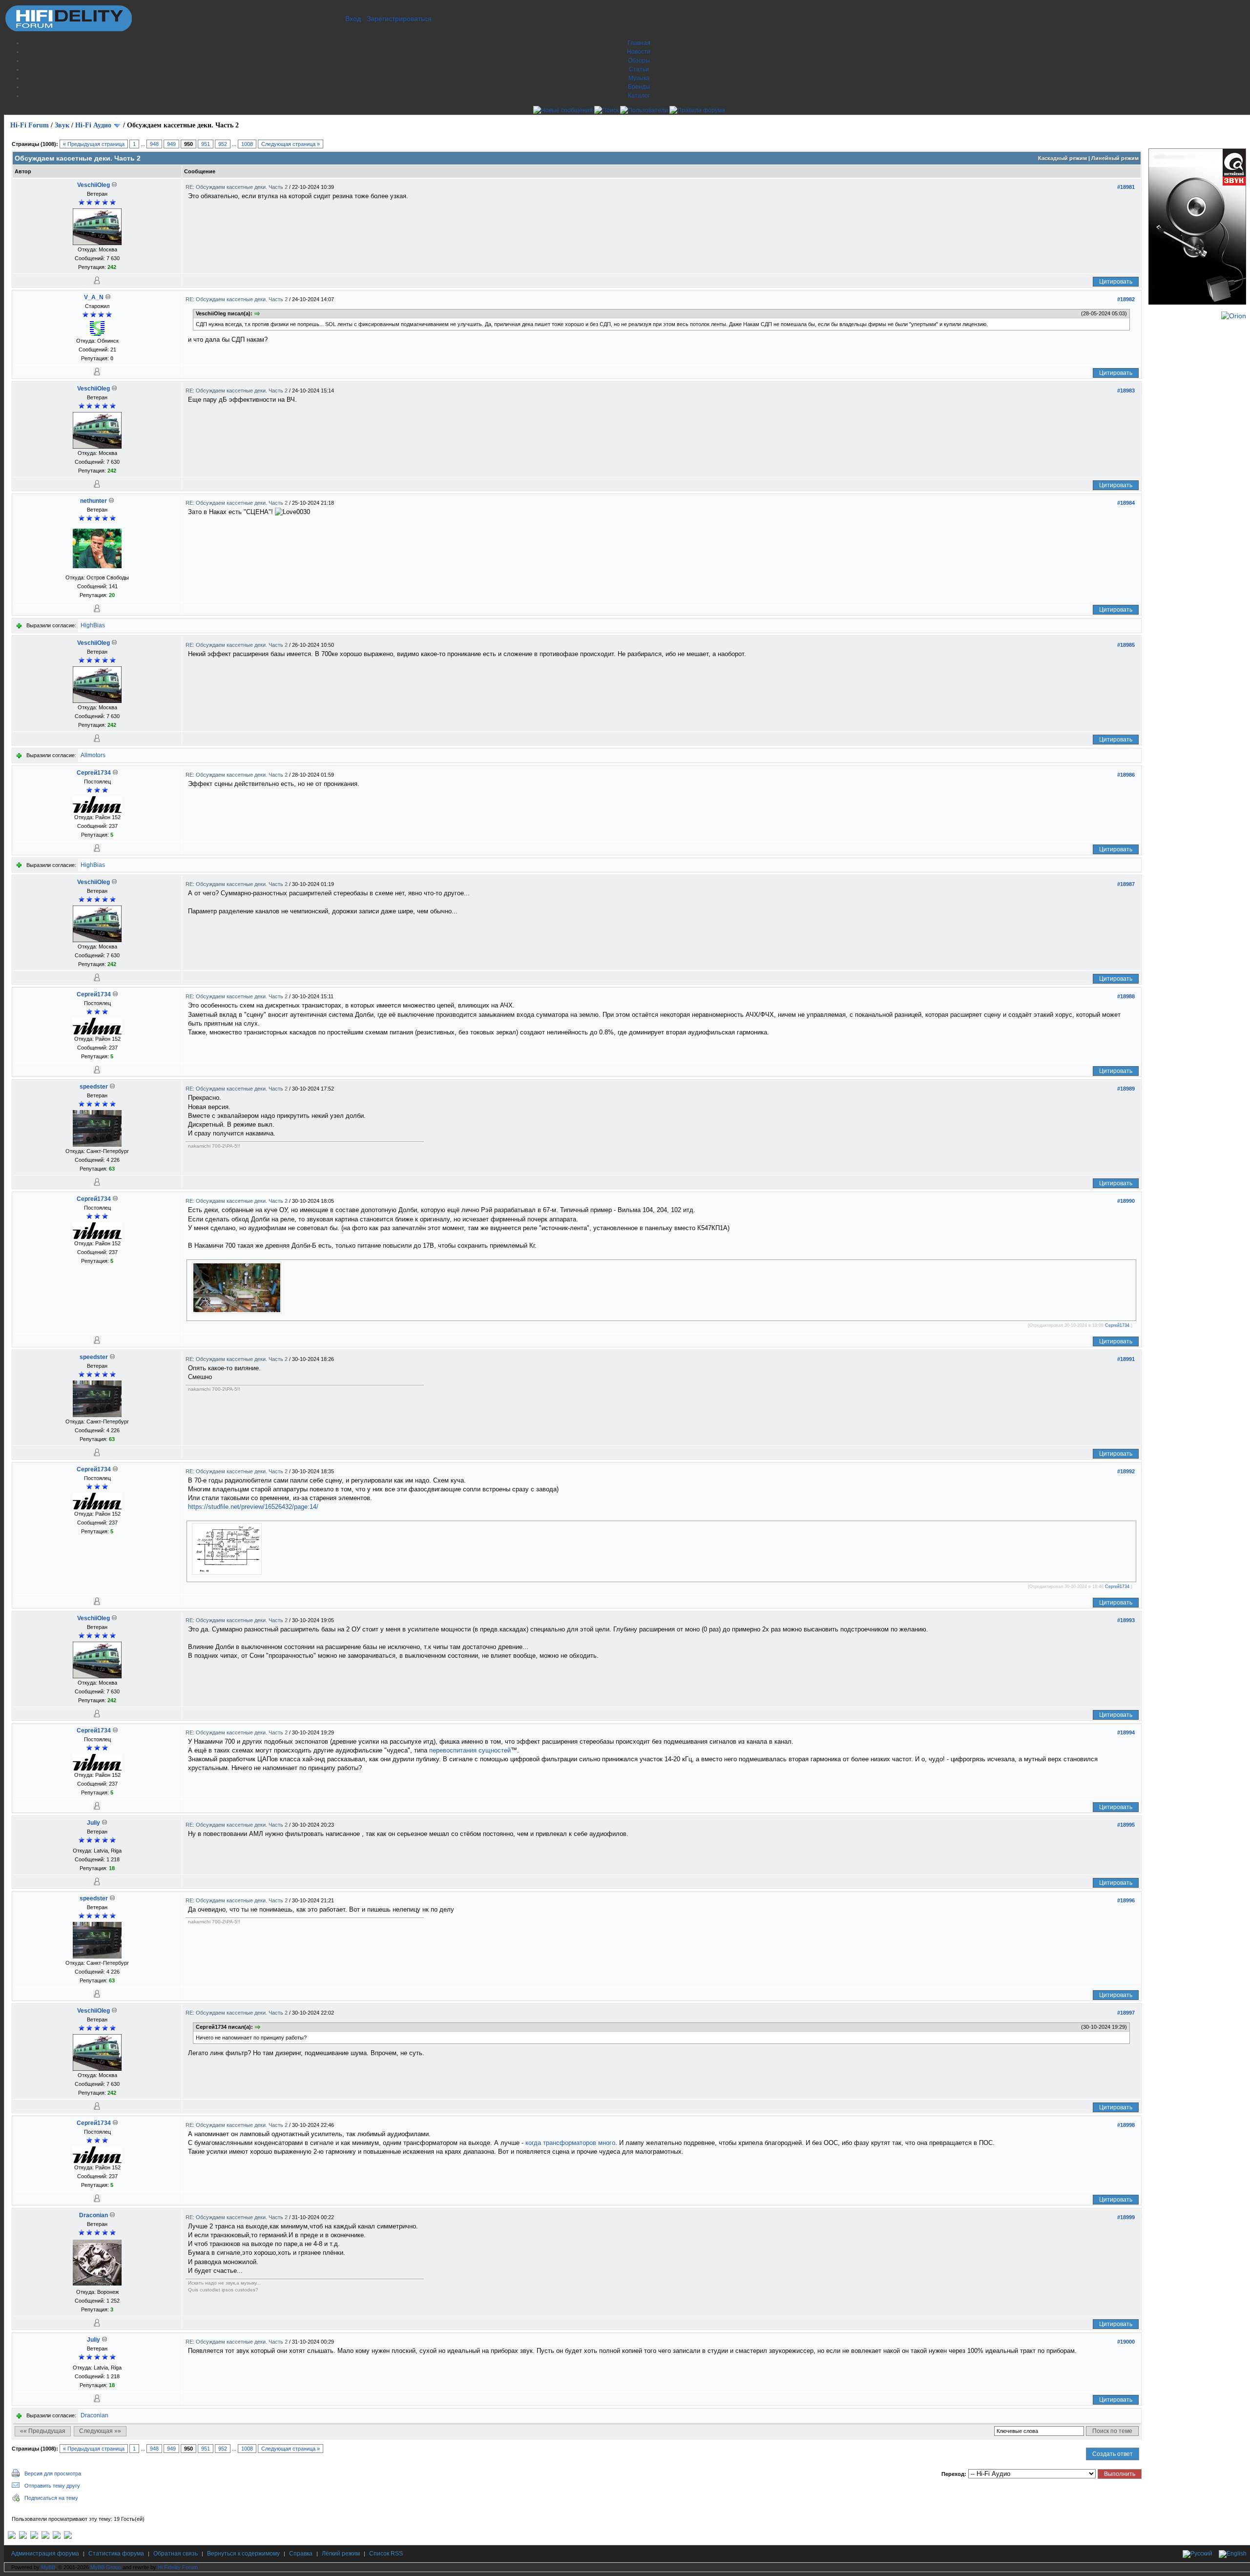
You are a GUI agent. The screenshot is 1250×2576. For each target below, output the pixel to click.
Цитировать (1116, 282)
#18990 (1126, 1201)
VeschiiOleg (94, 185)
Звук (62, 125)
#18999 (1126, 2217)
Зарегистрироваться (399, 19)
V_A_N (94, 297)
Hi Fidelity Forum (178, 2567)
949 (171, 144)
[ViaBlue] (34, 2537)
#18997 (1126, 2013)
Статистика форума (116, 2554)
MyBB (48, 2567)
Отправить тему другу (52, 2486)
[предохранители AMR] (12, 2537)
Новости (639, 52)
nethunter (94, 501)
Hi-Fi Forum (30, 125)
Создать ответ (1113, 2454)
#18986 (1126, 775)
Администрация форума (45, 2554)
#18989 (1126, 1089)
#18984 (1126, 503)
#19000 (1126, 2342)
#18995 (1126, 1825)
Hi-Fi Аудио (93, 125)
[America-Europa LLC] (23, 2537)
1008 (247, 144)
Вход (353, 19)
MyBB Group (106, 2567)
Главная (639, 43)
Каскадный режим (1062, 158)
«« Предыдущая (43, 2431)
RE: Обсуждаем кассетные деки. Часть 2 (237, 187)
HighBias (93, 625)
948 (154, 144)
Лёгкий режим (341, 2554)
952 (223, 144)
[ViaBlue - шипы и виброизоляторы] (57, 2537)
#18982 (1126, 299)
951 (206, 144)
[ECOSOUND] (45, 2537)
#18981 (1126, 187)
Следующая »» (100, 2431)
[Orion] (1234, 316)
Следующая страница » (291, 144)
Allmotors (93, 755)
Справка (301, 2554)
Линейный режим (1115, 158)
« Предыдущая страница (94, 144)
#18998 (1126, 2125)
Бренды (639, 87)
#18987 (1126, 884)
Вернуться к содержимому (243, 2554)
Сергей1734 (94, 773)
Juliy (94, 1823)
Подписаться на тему (51, 2498)
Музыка (639, 78)
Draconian (94, 2215)
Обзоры (639, 61)
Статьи (639, 69)
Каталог (639, 96)
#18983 (1126, 391)
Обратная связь (176, 2554)
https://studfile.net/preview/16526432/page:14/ (253, 1507)
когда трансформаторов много (570, 2143)
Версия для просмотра (53, 2473)
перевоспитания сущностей (470, 1750)
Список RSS (386, 2554)
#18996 (1126, 1900)
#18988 (1126, 996)
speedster (94, 1087)
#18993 (1126, 1620)
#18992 (1126, 1471)
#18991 (1126, 1359)
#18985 (1126, 645)
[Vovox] (68, 2537)
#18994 (1126, 1732)
